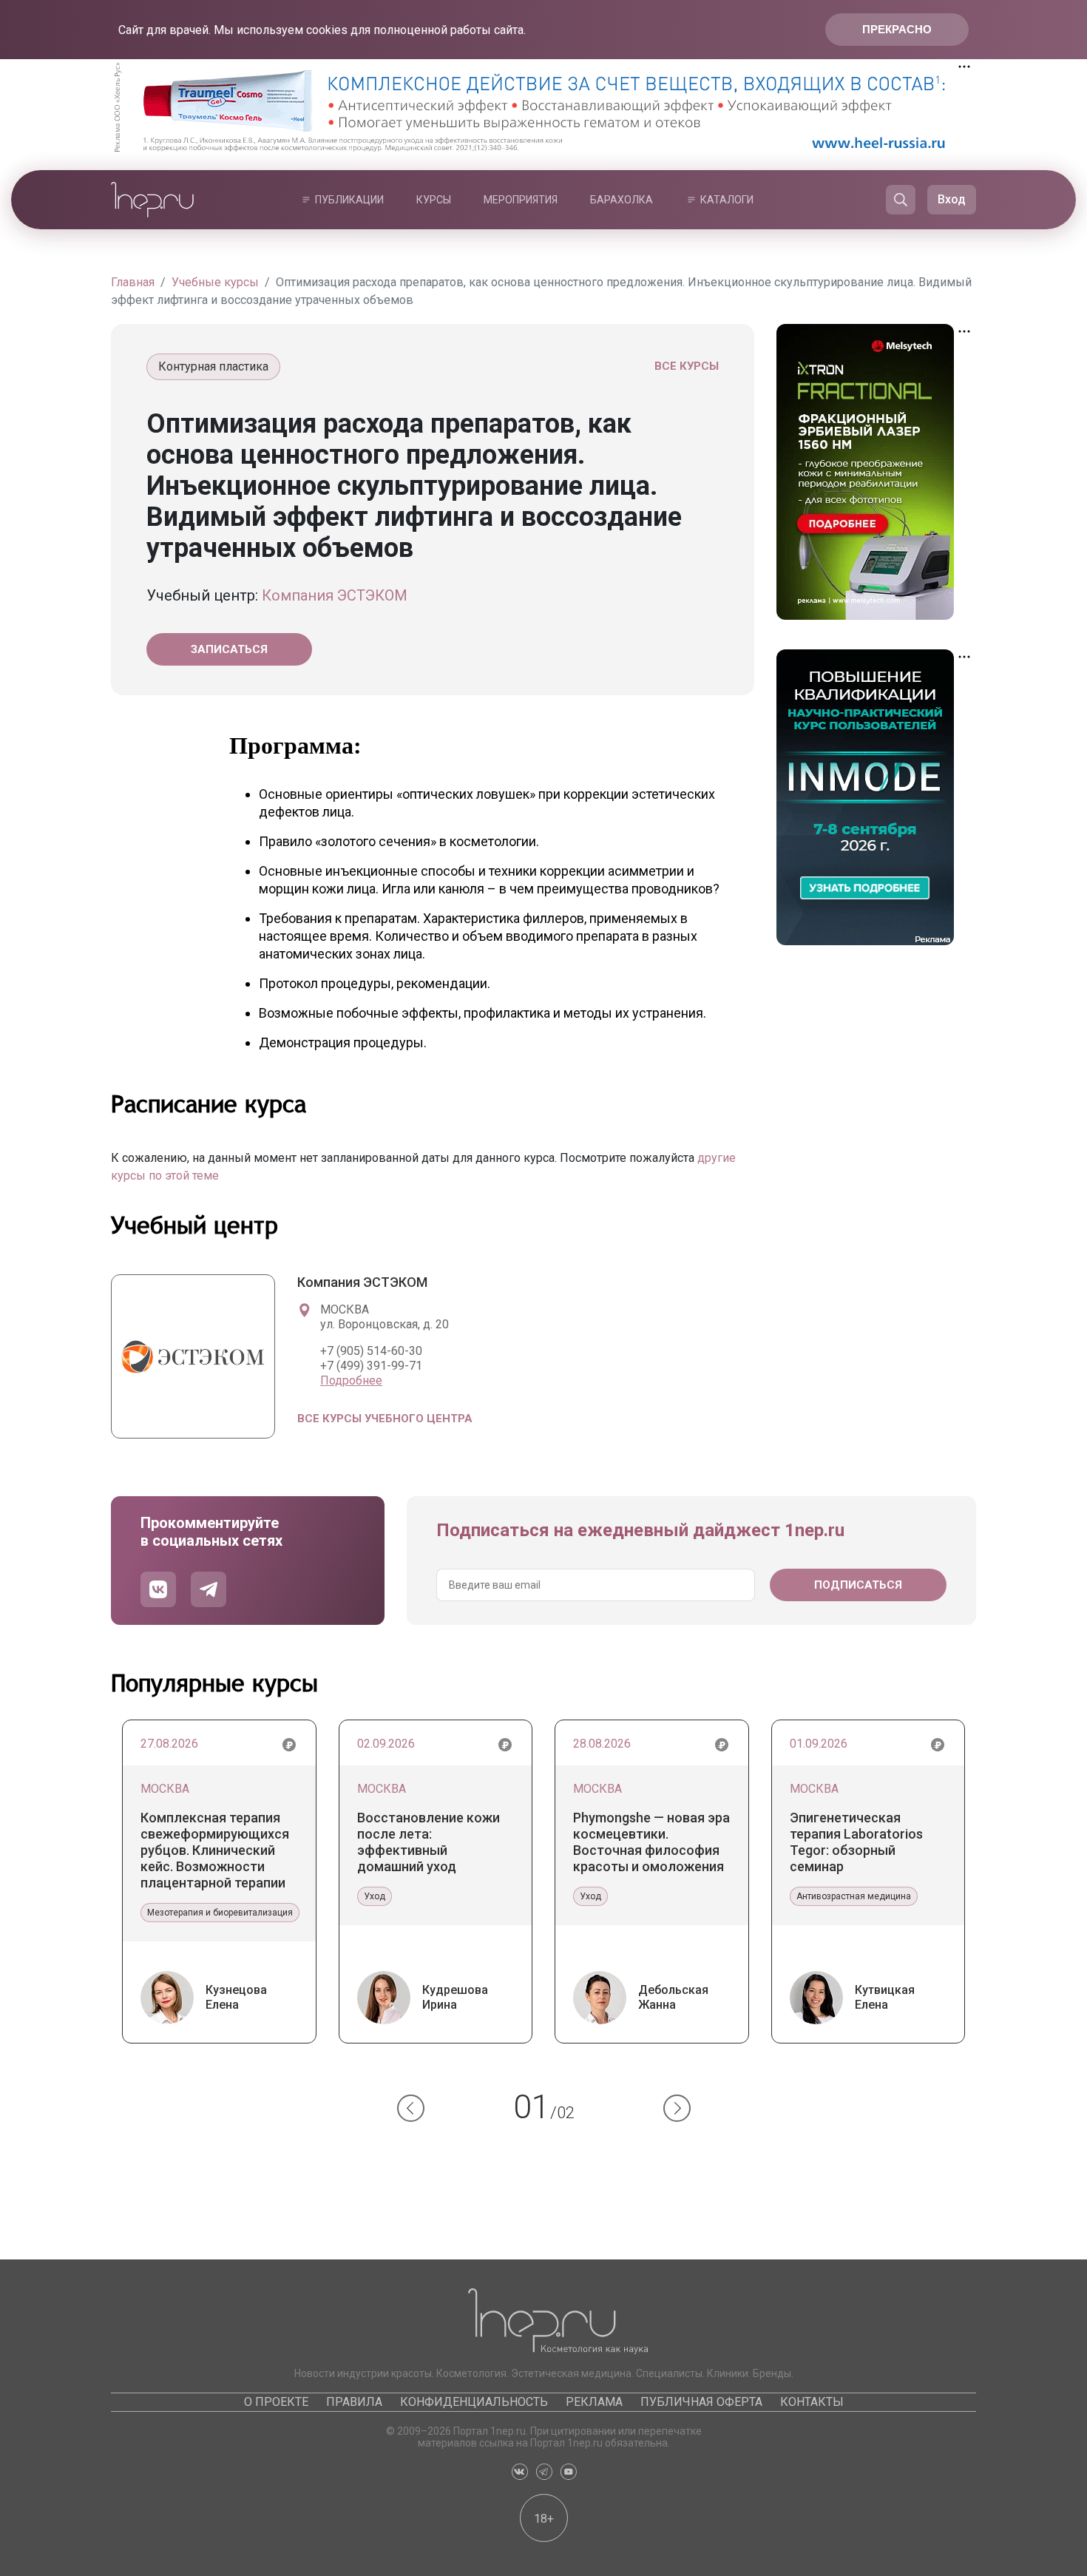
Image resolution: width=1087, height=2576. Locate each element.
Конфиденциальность (474, 2402)
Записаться (229, 649)
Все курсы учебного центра (385, 1419)
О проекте (276, 2402)
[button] (411, 2108)
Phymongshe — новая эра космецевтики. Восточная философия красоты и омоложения (651, 1842)
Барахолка (622, 200)
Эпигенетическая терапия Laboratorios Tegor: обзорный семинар (856, 1842)
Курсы (434, 200)
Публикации (349, 200)
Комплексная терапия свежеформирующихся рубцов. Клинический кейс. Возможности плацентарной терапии (215, 1850)
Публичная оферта (701, 2402)
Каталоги (727, 200)
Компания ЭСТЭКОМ (335, 595)
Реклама (594, 2402)
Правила (354, 2402)
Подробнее (351, 1380)
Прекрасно (897, 29)
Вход (952, 199)
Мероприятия (521, 200)
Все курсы (687, 366)
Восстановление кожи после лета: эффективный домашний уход (429, 1842)
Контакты (812, 2402)
